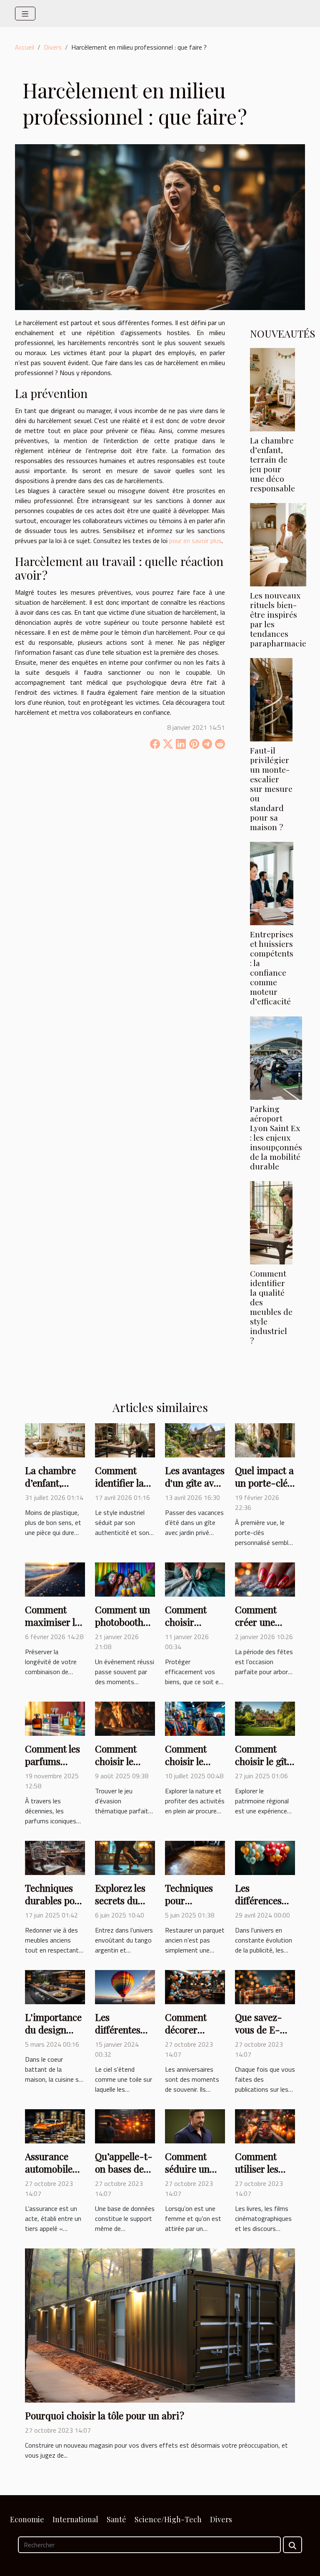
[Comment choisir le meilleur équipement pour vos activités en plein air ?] (195, 1718)
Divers (53, 47)
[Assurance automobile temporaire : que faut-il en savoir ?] (55, 2125)
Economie (27, 2519)
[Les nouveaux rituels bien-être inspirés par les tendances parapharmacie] (278, 545)
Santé (116, 2519)
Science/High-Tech (168, 2519)
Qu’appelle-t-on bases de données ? (124, 2169)
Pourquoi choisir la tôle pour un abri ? (105, 2415)
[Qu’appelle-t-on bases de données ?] (125, 2125)
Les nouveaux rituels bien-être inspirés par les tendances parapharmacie (278, 619)
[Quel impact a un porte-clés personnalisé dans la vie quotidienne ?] (265, 1439)
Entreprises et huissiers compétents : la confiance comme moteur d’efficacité (272, 968)
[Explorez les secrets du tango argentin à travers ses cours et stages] (125, 1857)
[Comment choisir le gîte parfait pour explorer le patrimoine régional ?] (265, 1718)
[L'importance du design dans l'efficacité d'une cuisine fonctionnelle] (55, 1986)
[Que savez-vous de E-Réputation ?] (265, 1986)
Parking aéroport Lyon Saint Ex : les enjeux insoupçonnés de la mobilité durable (276, 1137)
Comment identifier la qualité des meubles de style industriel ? (271, 1307)
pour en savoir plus (195, 541)
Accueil (25, 47)
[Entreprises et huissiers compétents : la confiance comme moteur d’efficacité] (272, 884)
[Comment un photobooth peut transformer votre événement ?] (125, 1579)
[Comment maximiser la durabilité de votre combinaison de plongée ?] (55, 1579)
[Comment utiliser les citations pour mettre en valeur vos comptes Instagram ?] (265, 2125)
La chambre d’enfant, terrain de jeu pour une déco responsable (272, 464)
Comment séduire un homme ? (187, 2169)
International (75, 2519)
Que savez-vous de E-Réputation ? (261, 2029)
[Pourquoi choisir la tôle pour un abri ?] (160, 2325)
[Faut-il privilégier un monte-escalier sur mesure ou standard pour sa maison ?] (271, 700)
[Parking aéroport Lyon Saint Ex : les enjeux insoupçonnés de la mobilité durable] (276, 1058)
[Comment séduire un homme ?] (195, 2125)
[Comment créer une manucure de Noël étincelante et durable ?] (265, 1579)
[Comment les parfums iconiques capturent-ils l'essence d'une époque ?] (55, 1718)
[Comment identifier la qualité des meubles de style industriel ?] (271, 1223)
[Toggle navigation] (25, 14)
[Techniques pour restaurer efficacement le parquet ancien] (195, 1857)
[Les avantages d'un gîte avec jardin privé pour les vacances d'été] (195, 1439)
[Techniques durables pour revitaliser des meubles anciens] (55, 1857)
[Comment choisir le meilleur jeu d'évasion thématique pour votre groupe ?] (125, 1718)
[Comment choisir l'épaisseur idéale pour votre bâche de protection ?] (195, 1579)
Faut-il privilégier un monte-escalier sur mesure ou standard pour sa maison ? (271, 789)
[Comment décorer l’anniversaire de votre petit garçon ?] (195, 1986)
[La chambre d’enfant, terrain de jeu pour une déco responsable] (272, 390)
